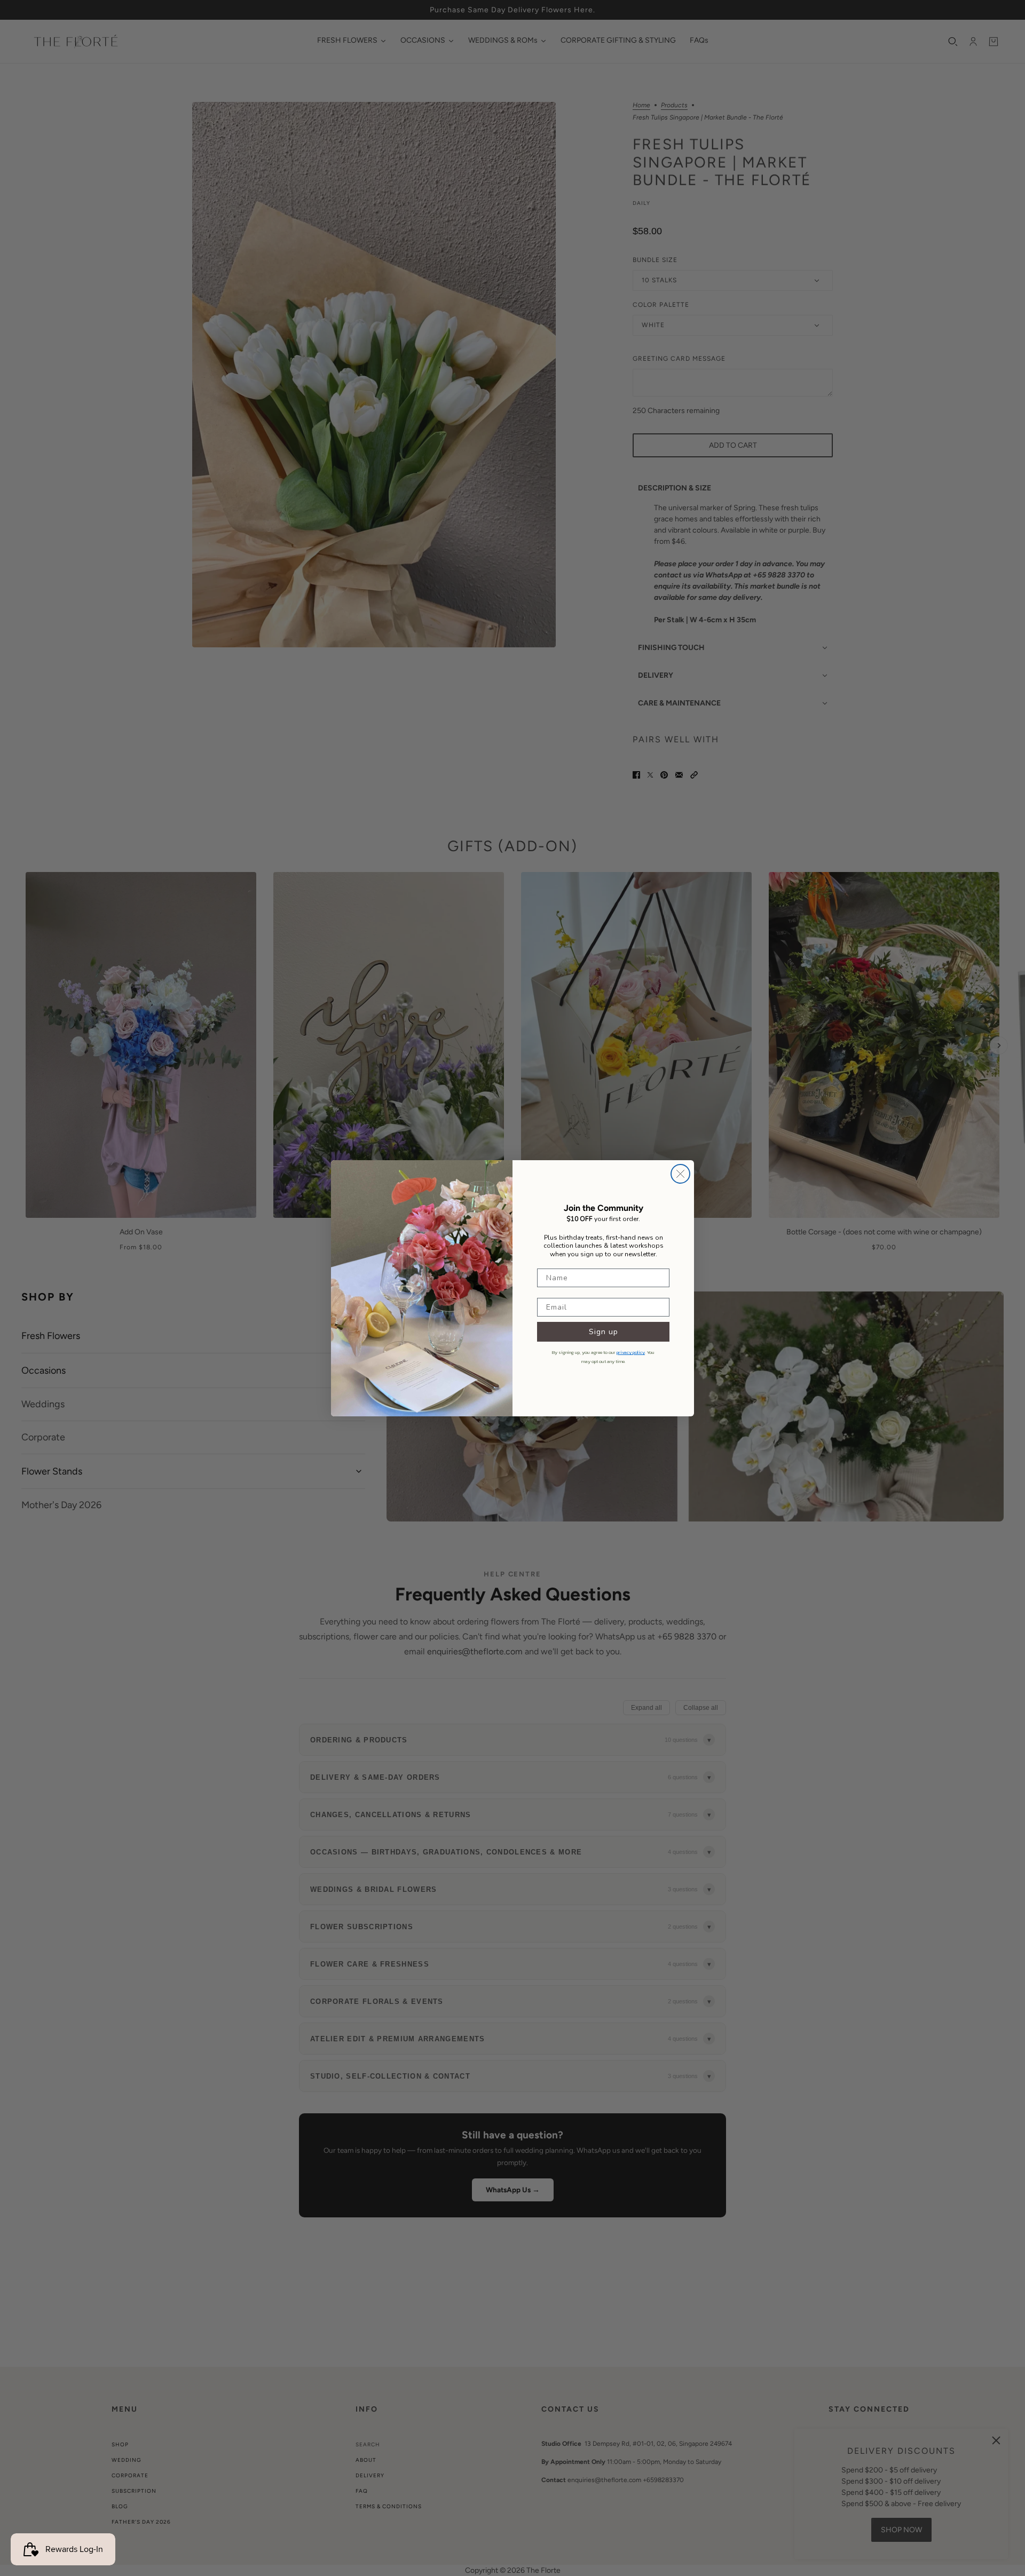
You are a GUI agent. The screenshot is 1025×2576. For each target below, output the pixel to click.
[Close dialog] (680, 1174)
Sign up (604, 1332)
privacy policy (631, 1352)
